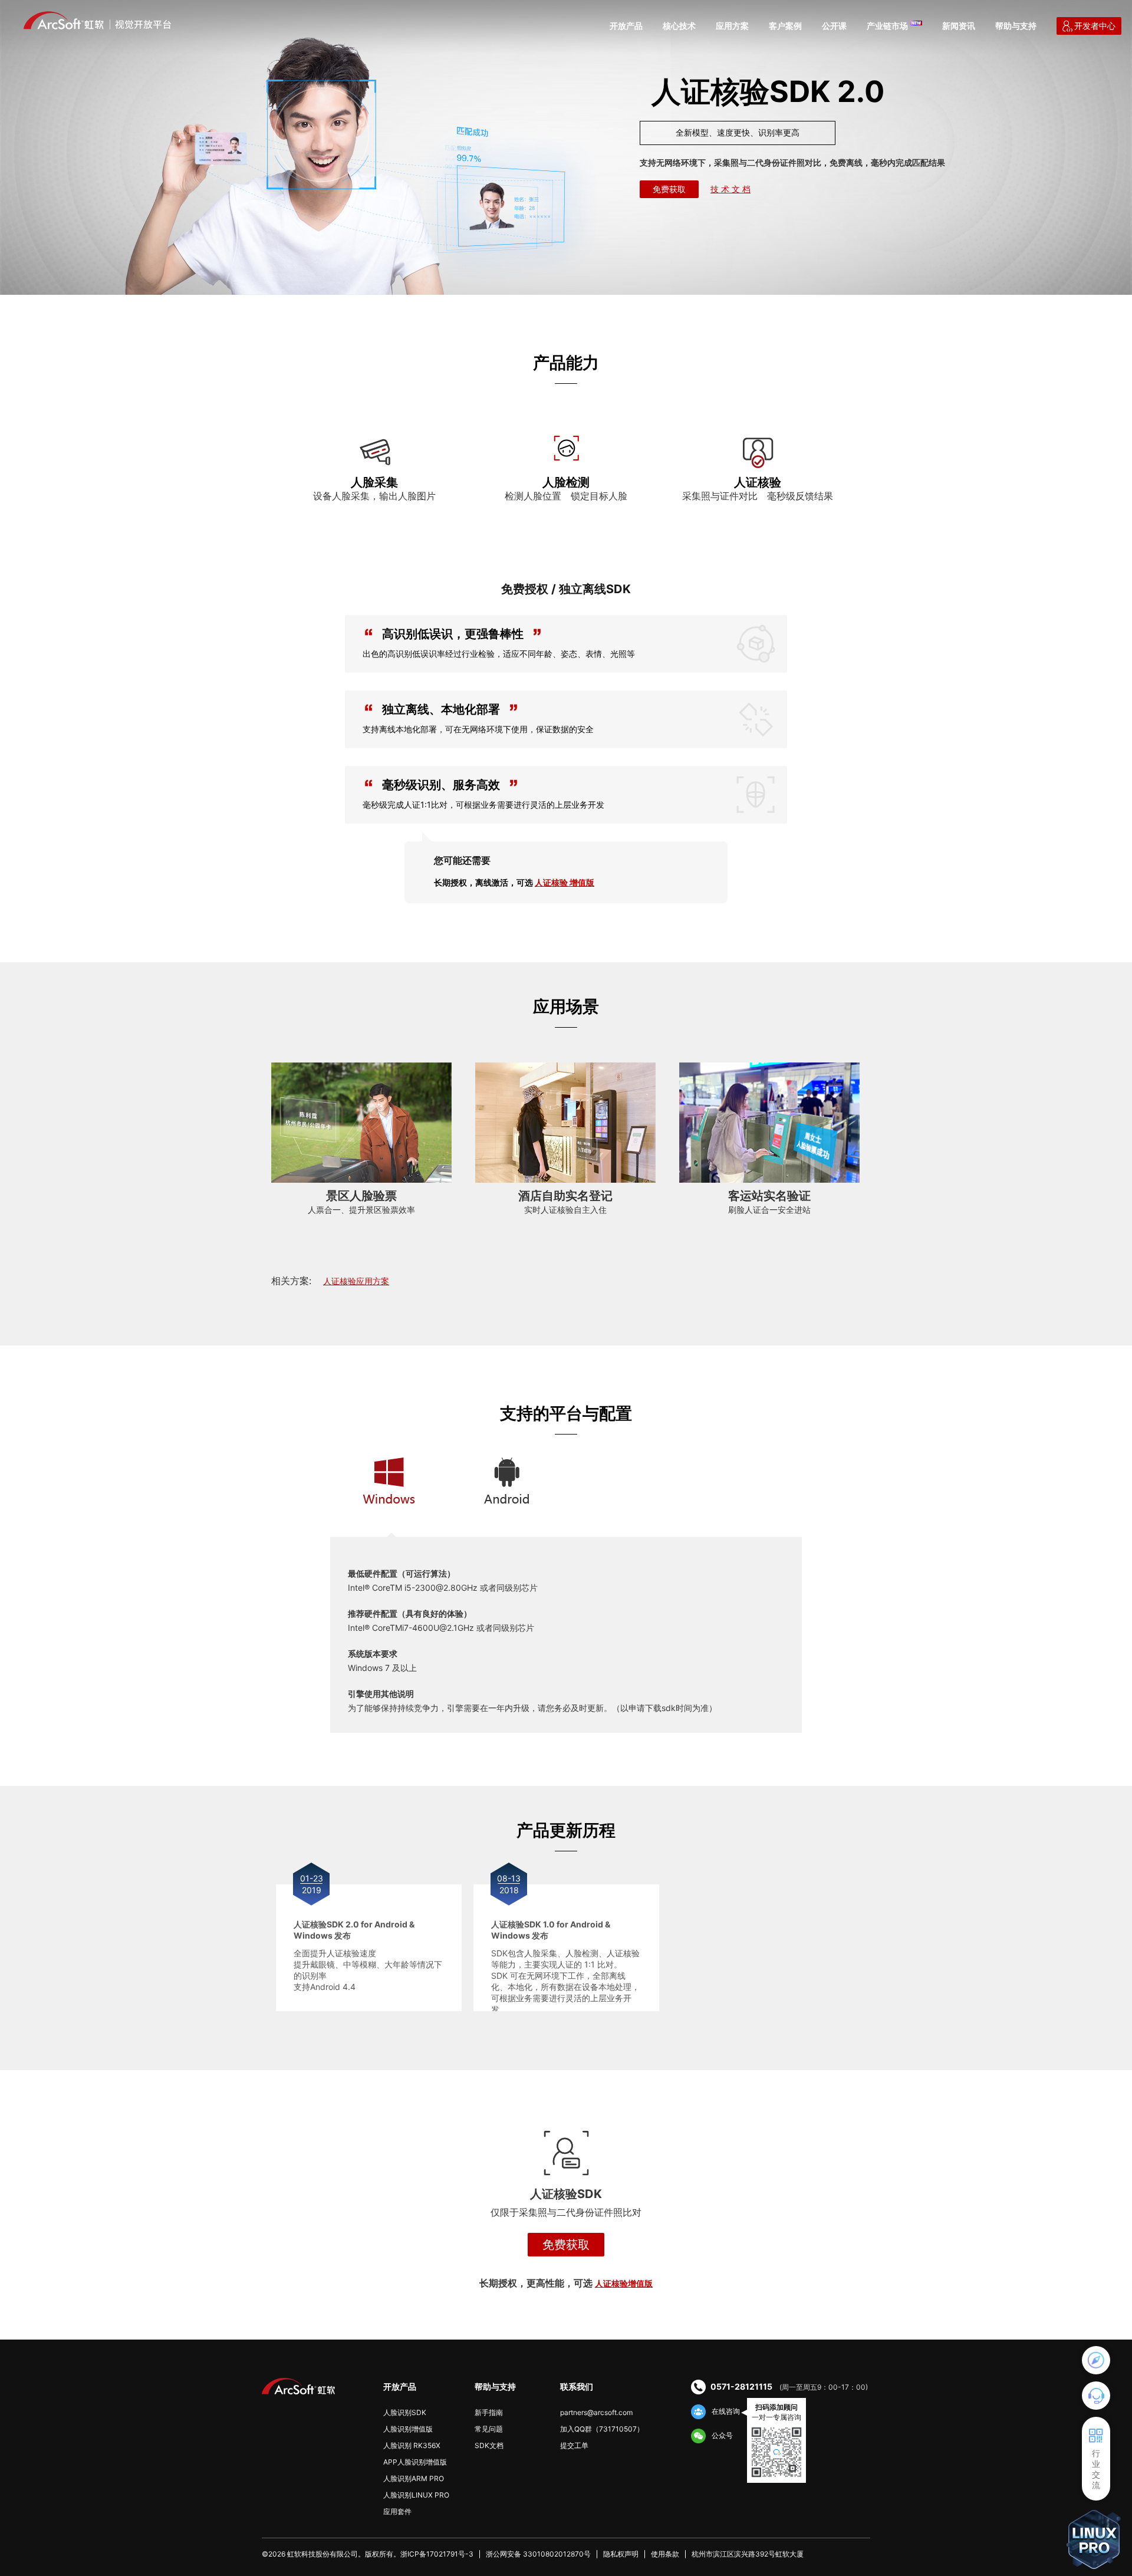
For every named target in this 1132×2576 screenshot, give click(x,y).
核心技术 (679, 26)
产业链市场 (887, 26)
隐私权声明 (621, 2554)
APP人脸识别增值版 (415, 2462)
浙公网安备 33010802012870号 (538, 2554)
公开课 (834, 26)
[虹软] (97, 20)
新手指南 (489, 2412)
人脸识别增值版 (408, 2429)
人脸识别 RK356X (412, 2445)
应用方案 (732, 26)
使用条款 (665, 2554)
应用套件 (397, 2511)
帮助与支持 (1016, 26)
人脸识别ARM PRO (414, 2478)
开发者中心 (1095, 26)
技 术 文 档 (730, 189)
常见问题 (489, 2429)
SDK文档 (489, 2445)
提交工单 (574, 2445)
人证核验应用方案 (356, 1281)
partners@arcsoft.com (596, 2412)
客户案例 (785, 26)
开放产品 (626, 26)
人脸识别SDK (405, 2412)
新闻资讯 (959, 26)
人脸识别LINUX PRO (416, 2495)
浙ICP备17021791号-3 (437, 2554)
